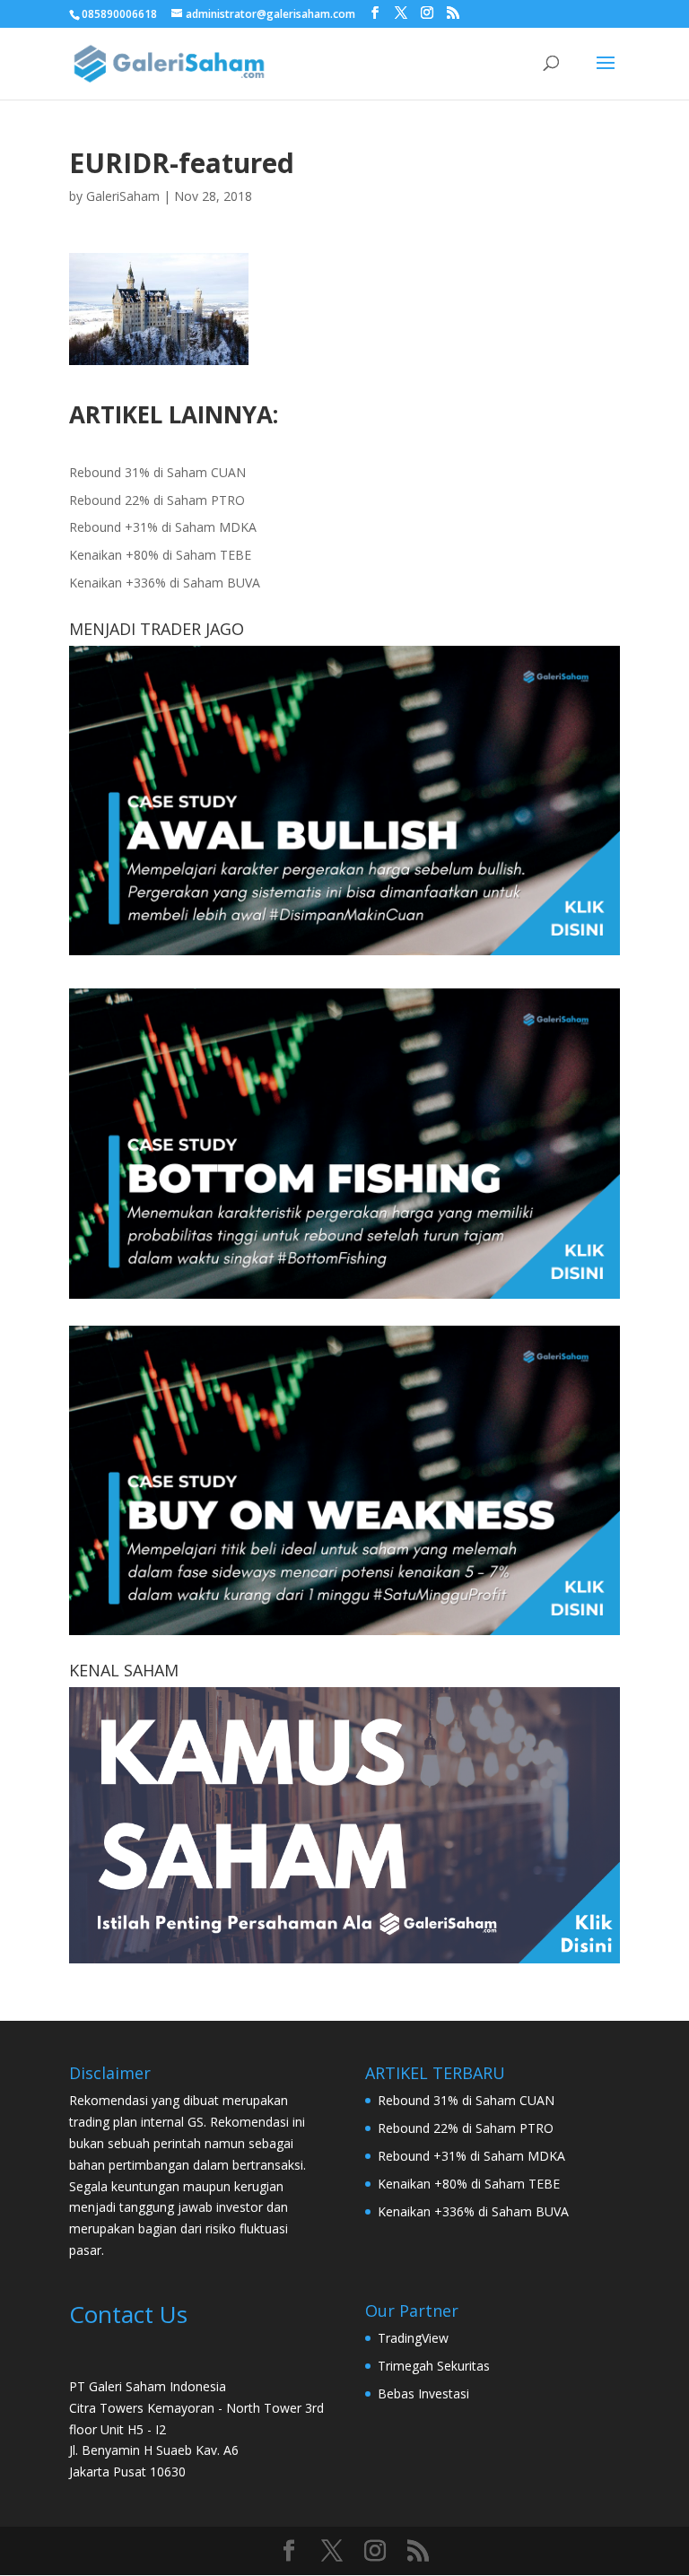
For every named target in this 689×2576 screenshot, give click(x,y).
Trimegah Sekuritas (434, 2366)
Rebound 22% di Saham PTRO (157, 500)
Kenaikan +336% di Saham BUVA (165, 583)
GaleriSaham (123, 196)
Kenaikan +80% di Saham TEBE (160, 555)
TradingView (413, 2338)
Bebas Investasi (423, 2393)
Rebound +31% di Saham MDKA (163, 527)
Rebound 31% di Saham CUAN (157, 472)
